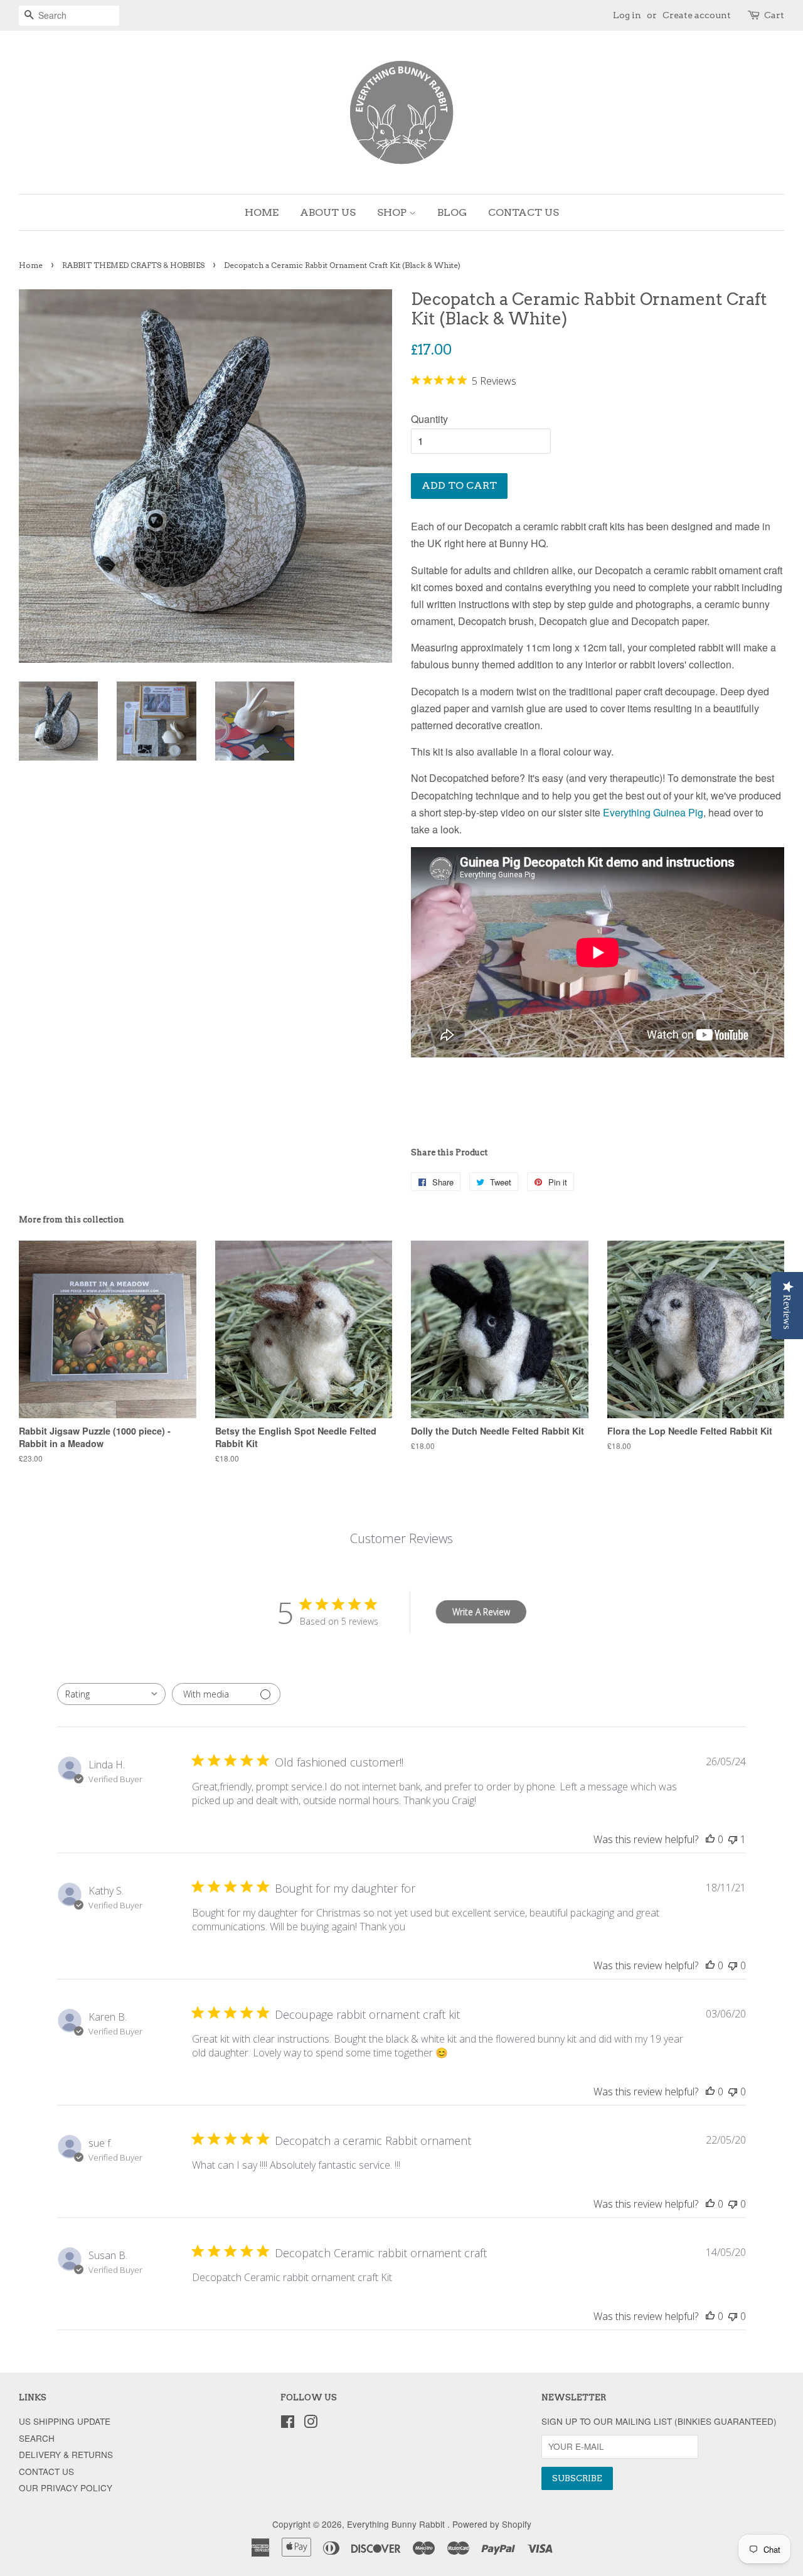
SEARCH (37, 2438)
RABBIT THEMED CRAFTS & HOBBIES (133, 265)
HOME (262, 212)
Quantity (429, 419)
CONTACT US (524, 212)
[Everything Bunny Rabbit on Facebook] (288, 2424)
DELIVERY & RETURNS (66, 2454)
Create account (697, 15)
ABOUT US (328, 212)
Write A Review (481, 1612)
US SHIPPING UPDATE (65, 2421)
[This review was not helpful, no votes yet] (733, 1965)
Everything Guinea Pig (653, 812)
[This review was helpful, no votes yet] (710, 1839)
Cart (774, 15)
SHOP (393, 212)
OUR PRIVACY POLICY (66, 2488)
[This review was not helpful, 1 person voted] (733, 1839)
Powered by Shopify (492, 2524)
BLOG (452, 212)
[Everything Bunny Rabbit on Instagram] (311, 2424)
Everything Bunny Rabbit (397, 2524)
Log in (627, 15)
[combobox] (111, 1694)
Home (31, 265)
